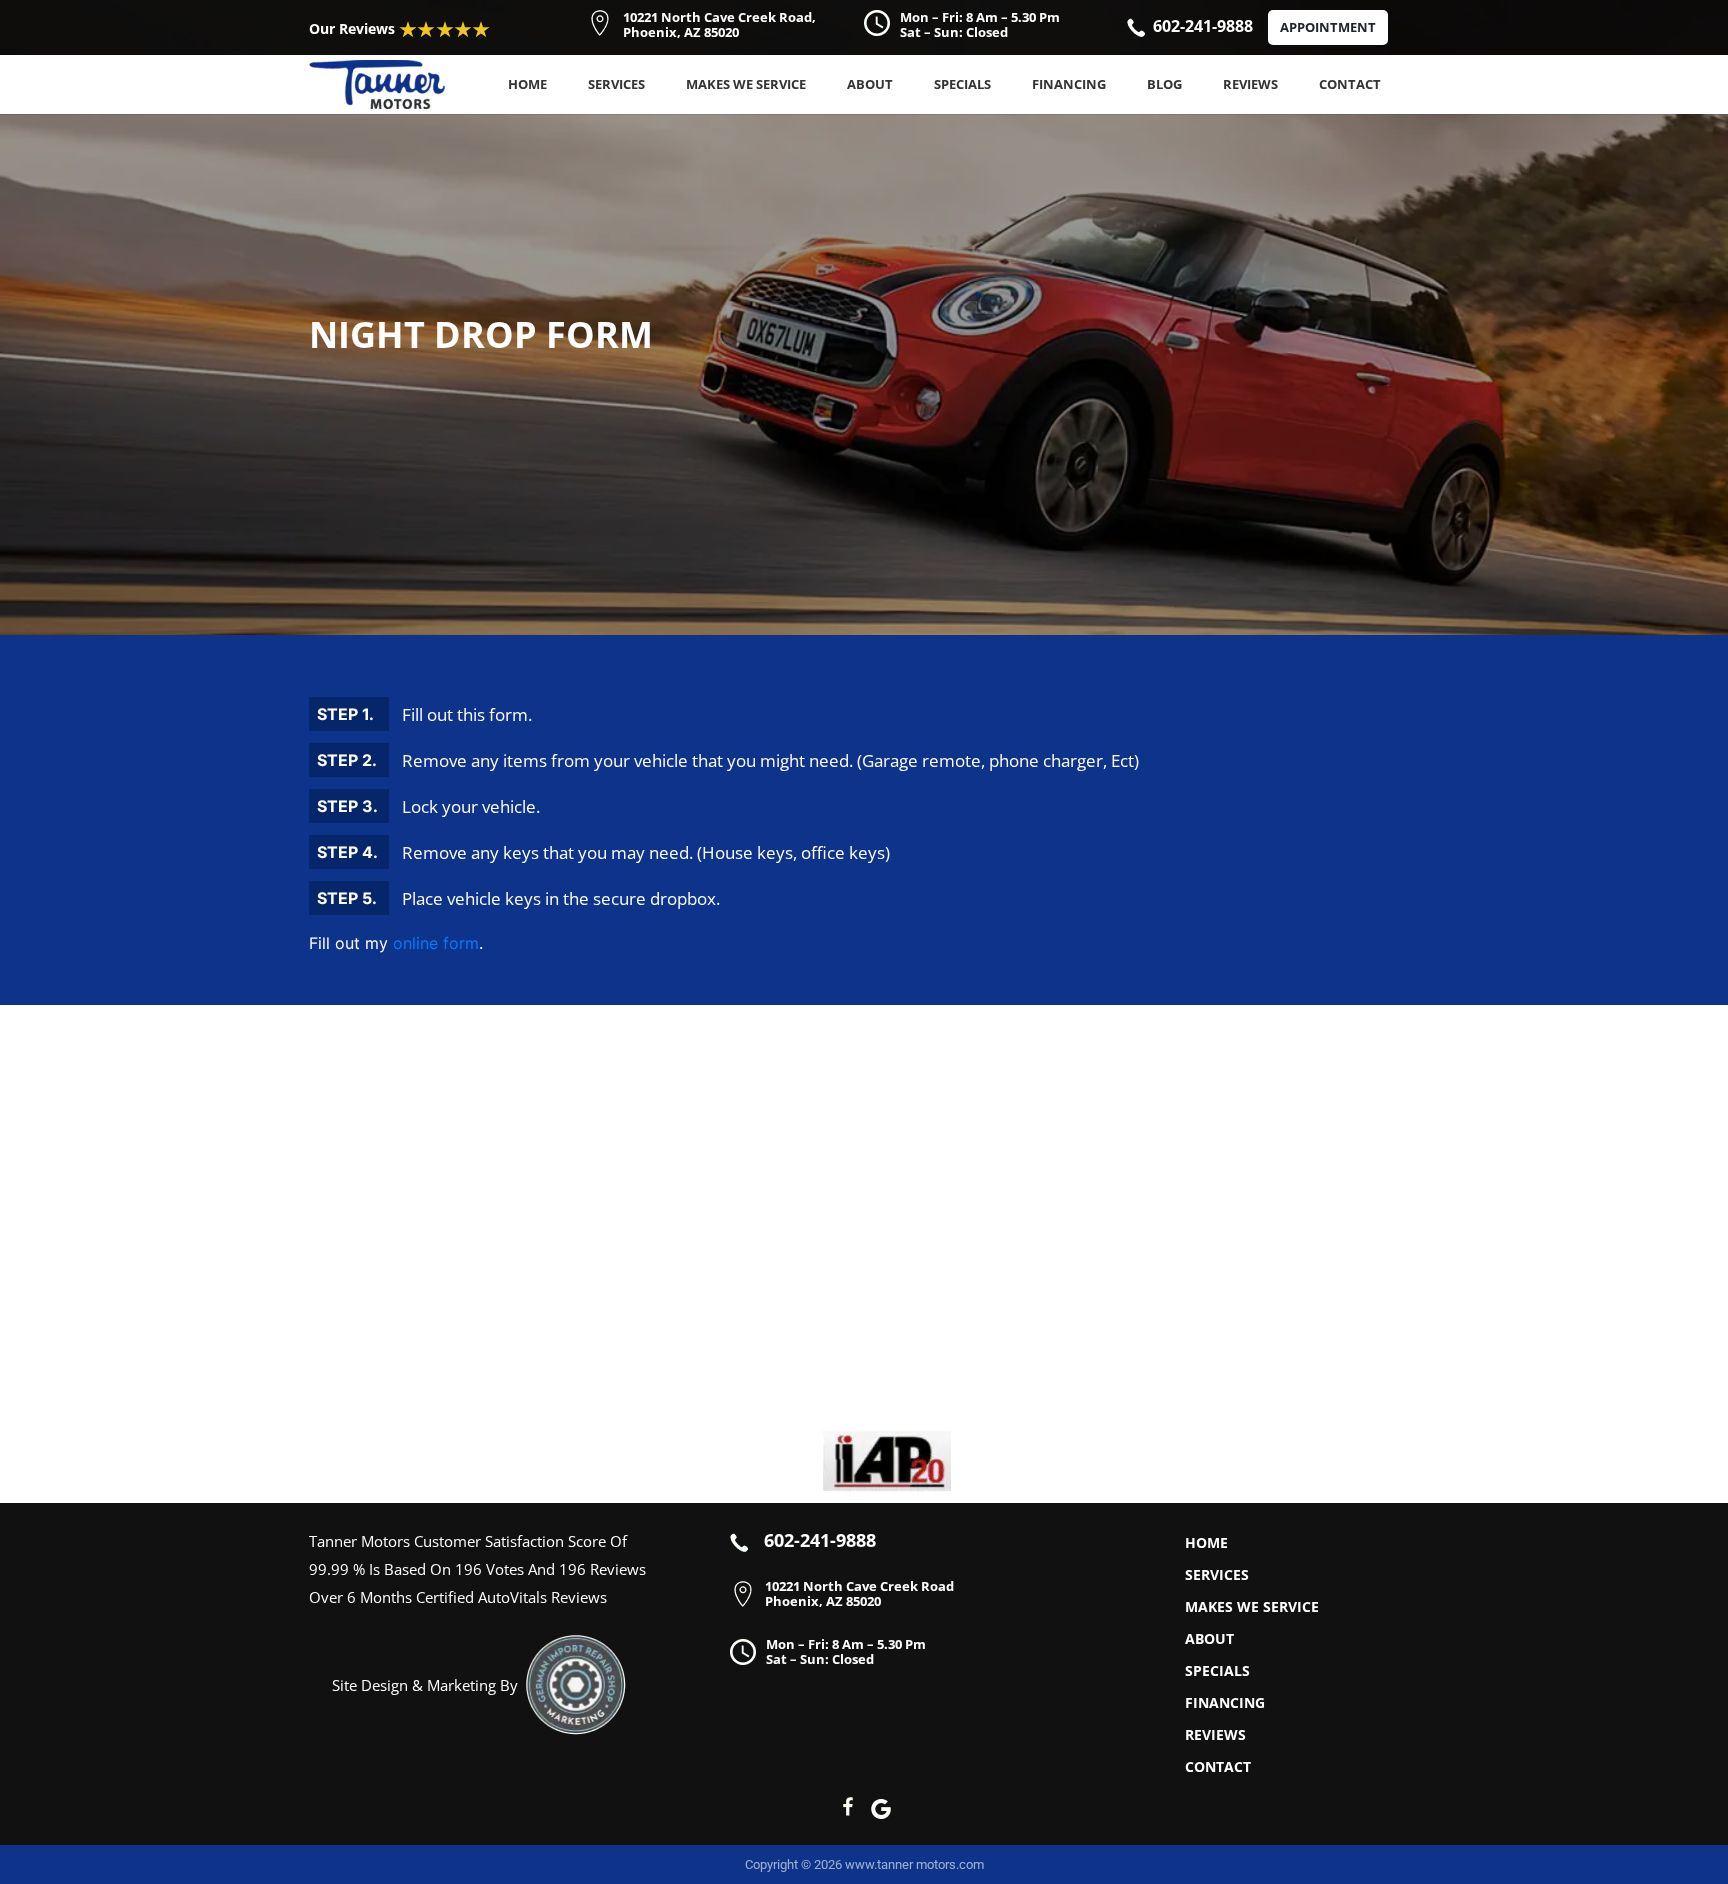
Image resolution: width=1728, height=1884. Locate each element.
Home (527, 84)
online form (436, 943)
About (870, 84)
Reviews (1250, 84)
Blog (1164, 84)
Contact (1350, 84)
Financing (1069, 84)
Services (616, 84)
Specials (962, 84)
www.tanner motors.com (914, 1864)
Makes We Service (746, 84)
